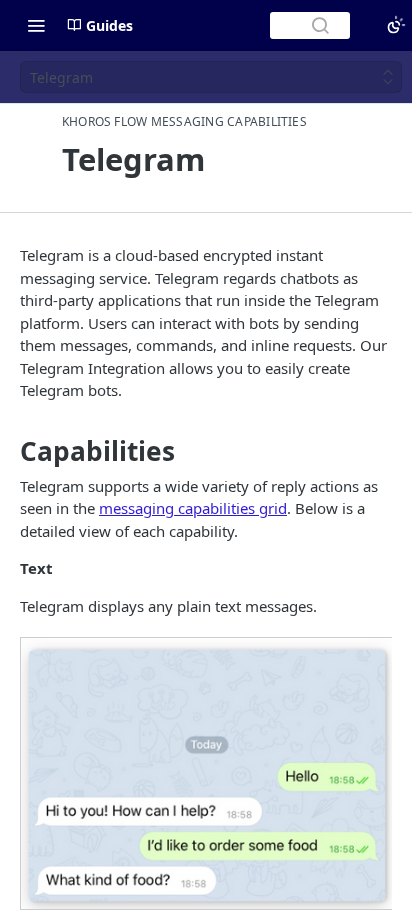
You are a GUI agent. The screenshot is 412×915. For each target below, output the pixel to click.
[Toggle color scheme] (396, 25)
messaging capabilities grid (193, 508)
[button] (206, 773)
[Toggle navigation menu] (36, 25)
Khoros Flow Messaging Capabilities (184, 122)
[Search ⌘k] (310, 25)
